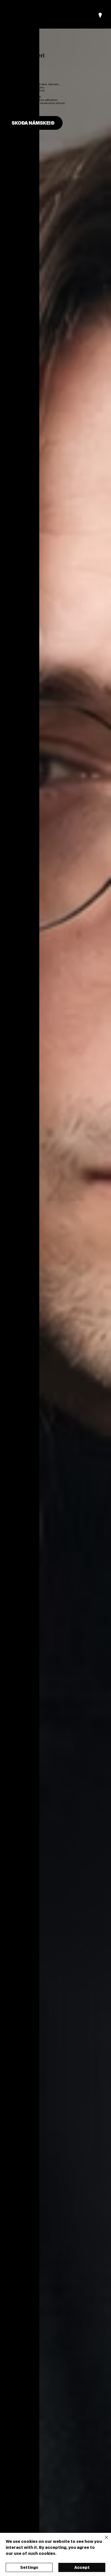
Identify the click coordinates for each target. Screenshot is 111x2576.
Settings (29, 2567)
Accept (82, 2567)
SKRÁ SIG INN (61, 15)
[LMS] (100, 15)
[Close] (103, 2541)
